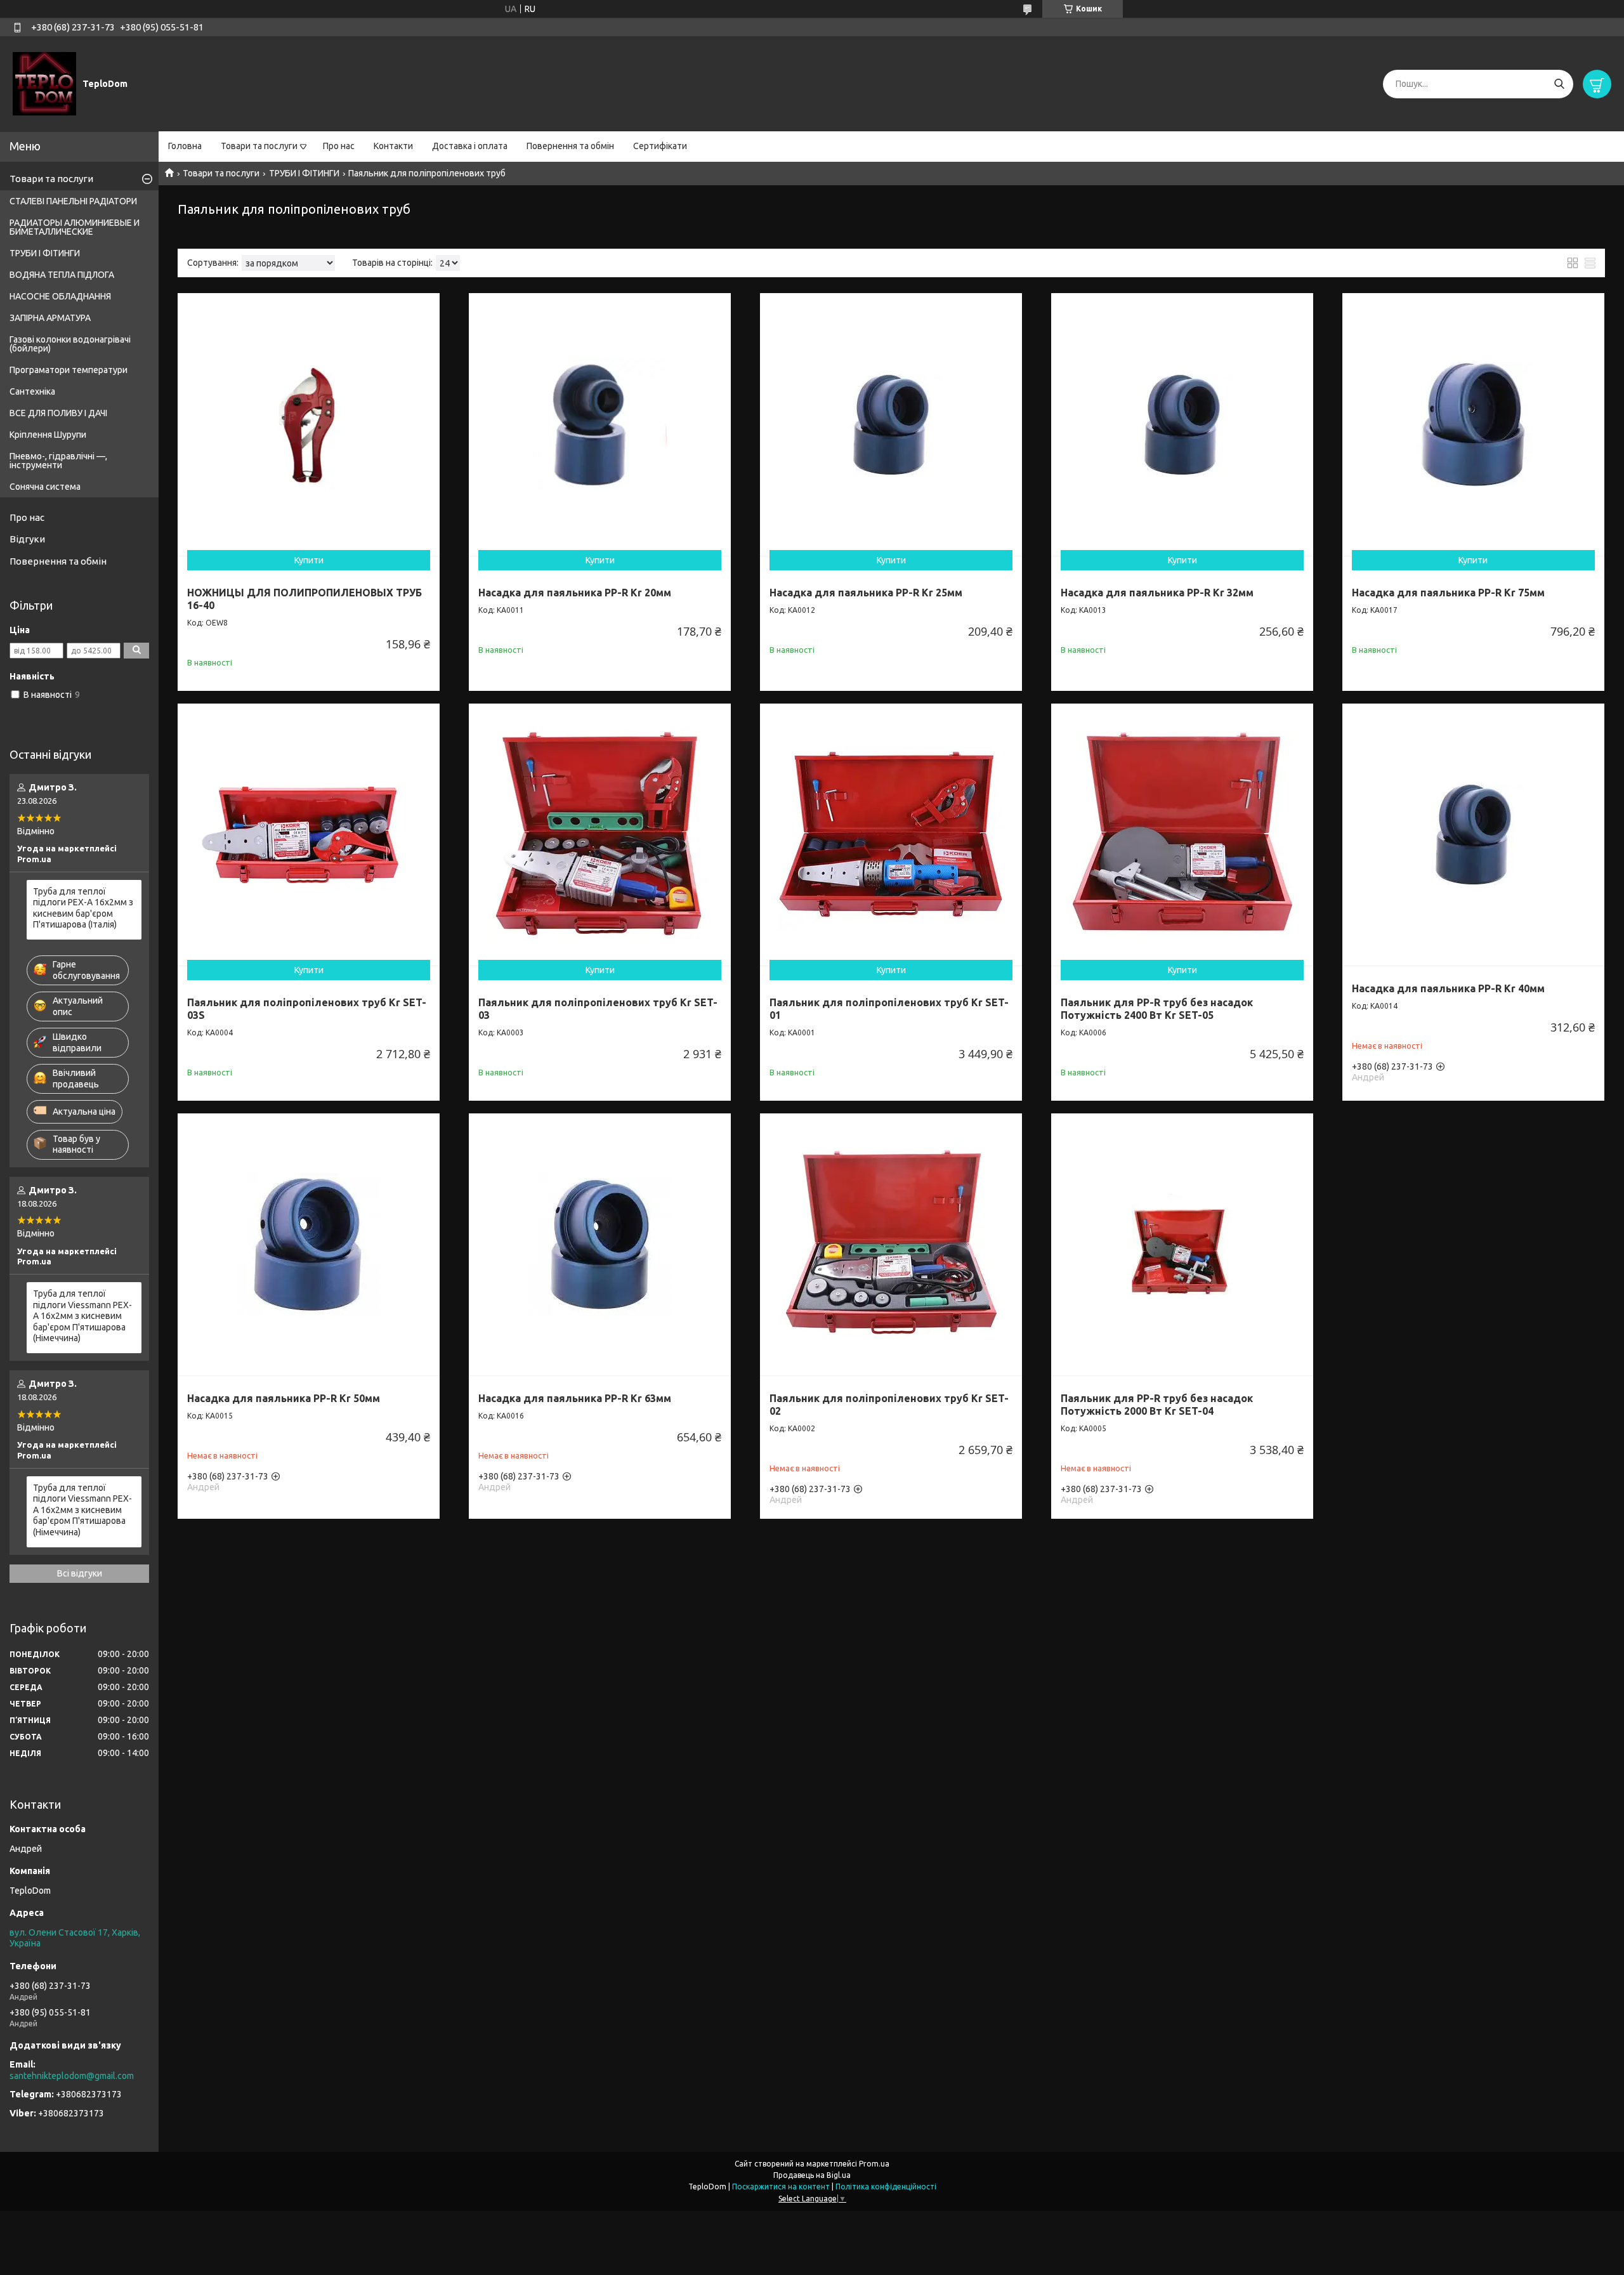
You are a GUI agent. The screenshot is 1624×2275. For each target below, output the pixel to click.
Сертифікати (660, 146)
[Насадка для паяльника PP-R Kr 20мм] (600, 424)
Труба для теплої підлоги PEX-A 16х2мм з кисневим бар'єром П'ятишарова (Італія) (83, 908)
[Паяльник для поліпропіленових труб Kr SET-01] (891, 835)
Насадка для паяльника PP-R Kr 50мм (284, 1398)
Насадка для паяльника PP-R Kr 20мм (575, 593)
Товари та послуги (259, 146)
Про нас (339, 146)
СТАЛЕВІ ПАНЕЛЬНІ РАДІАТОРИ (73, 201)
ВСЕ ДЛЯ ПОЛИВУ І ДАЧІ (58, 413)
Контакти (393, 146)
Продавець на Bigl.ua (812, 2175)
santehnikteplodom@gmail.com (72, 2076)
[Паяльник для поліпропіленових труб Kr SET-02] (891, 1244)
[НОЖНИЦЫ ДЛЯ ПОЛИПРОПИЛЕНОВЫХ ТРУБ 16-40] (309, 424)
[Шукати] (1559, 84)
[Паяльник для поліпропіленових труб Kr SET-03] (600, 835)
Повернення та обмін (570, 146)
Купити (309, 560)
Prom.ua (874, 2164)
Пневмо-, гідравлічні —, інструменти (58, 461)
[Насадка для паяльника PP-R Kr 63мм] (600, 1244)
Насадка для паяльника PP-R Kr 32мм (1157, 593)
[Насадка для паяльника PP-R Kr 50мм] (309, 1244)
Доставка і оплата (470, 146)
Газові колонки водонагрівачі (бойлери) (70, 344)
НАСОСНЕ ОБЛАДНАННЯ (60, 296)
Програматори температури (69, 370)
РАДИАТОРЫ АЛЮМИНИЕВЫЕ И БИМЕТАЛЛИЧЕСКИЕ (75, 227)
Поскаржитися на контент (781, 2186)
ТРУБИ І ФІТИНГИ (304, 173)
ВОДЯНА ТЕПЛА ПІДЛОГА (62, 275)
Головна (185, 146)
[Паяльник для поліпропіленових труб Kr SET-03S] (309, 835)
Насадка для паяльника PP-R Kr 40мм (1448, 988)
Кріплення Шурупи (48, 435)
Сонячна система (45, 487)
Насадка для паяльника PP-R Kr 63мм (575, 1398)
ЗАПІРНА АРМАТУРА (50, 318)
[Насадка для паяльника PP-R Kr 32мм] (1182, 424)
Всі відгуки (80, 1573)
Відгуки (27, 539)
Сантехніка (32, 391)
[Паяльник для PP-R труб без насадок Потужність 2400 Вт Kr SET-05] (1182, 835)
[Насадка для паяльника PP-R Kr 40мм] (1473, 835)
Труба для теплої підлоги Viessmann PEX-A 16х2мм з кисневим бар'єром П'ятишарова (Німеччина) (82, 1316)
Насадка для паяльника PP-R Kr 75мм (1448, 593)
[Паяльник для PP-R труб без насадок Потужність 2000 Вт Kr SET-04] (1182, 1244)
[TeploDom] (44, 83)
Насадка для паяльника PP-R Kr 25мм (866, 593)
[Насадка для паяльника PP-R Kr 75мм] (1473, 424)
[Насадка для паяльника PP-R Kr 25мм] (891, 424)
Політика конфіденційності (886, 2186)
